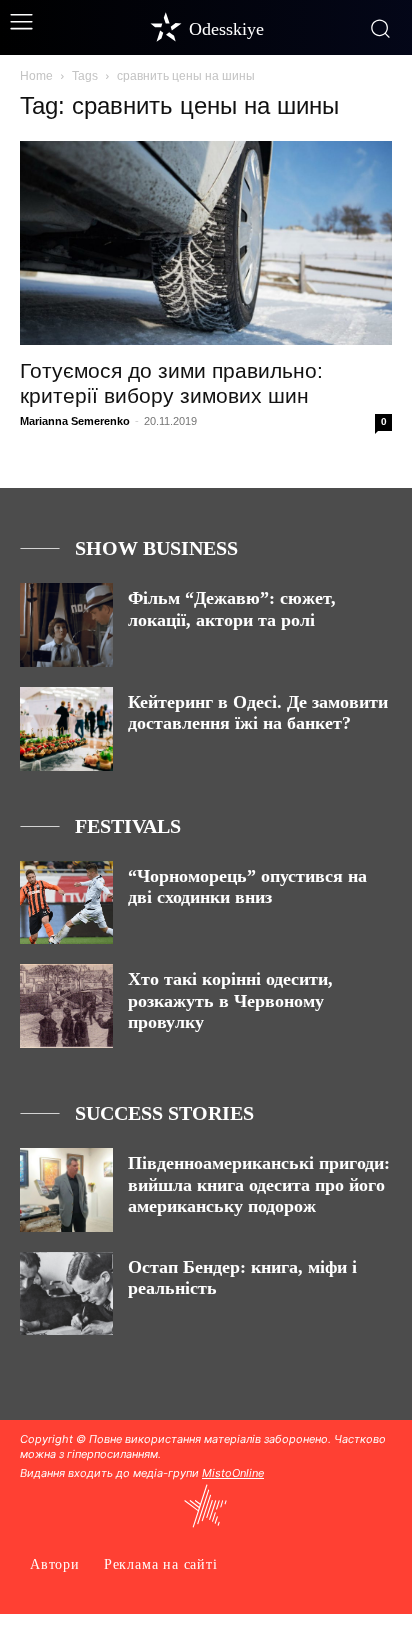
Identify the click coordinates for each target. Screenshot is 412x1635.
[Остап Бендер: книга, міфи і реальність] (66, 1294)
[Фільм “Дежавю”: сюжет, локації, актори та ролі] (66, 625)
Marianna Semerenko (75, 421)
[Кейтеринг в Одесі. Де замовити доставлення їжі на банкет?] (66, 729)
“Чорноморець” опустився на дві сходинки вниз (247, 887)
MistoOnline (233, 1473)
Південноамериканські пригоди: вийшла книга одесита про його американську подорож (259, 1184)
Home (36, 76)
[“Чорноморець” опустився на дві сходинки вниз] (66, 903)
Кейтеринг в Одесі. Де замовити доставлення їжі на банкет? (258, 713)
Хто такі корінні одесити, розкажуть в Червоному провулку (230, 1000)
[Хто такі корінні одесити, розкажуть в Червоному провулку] (66, 1006)
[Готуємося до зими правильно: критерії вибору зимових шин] (206, 243)
